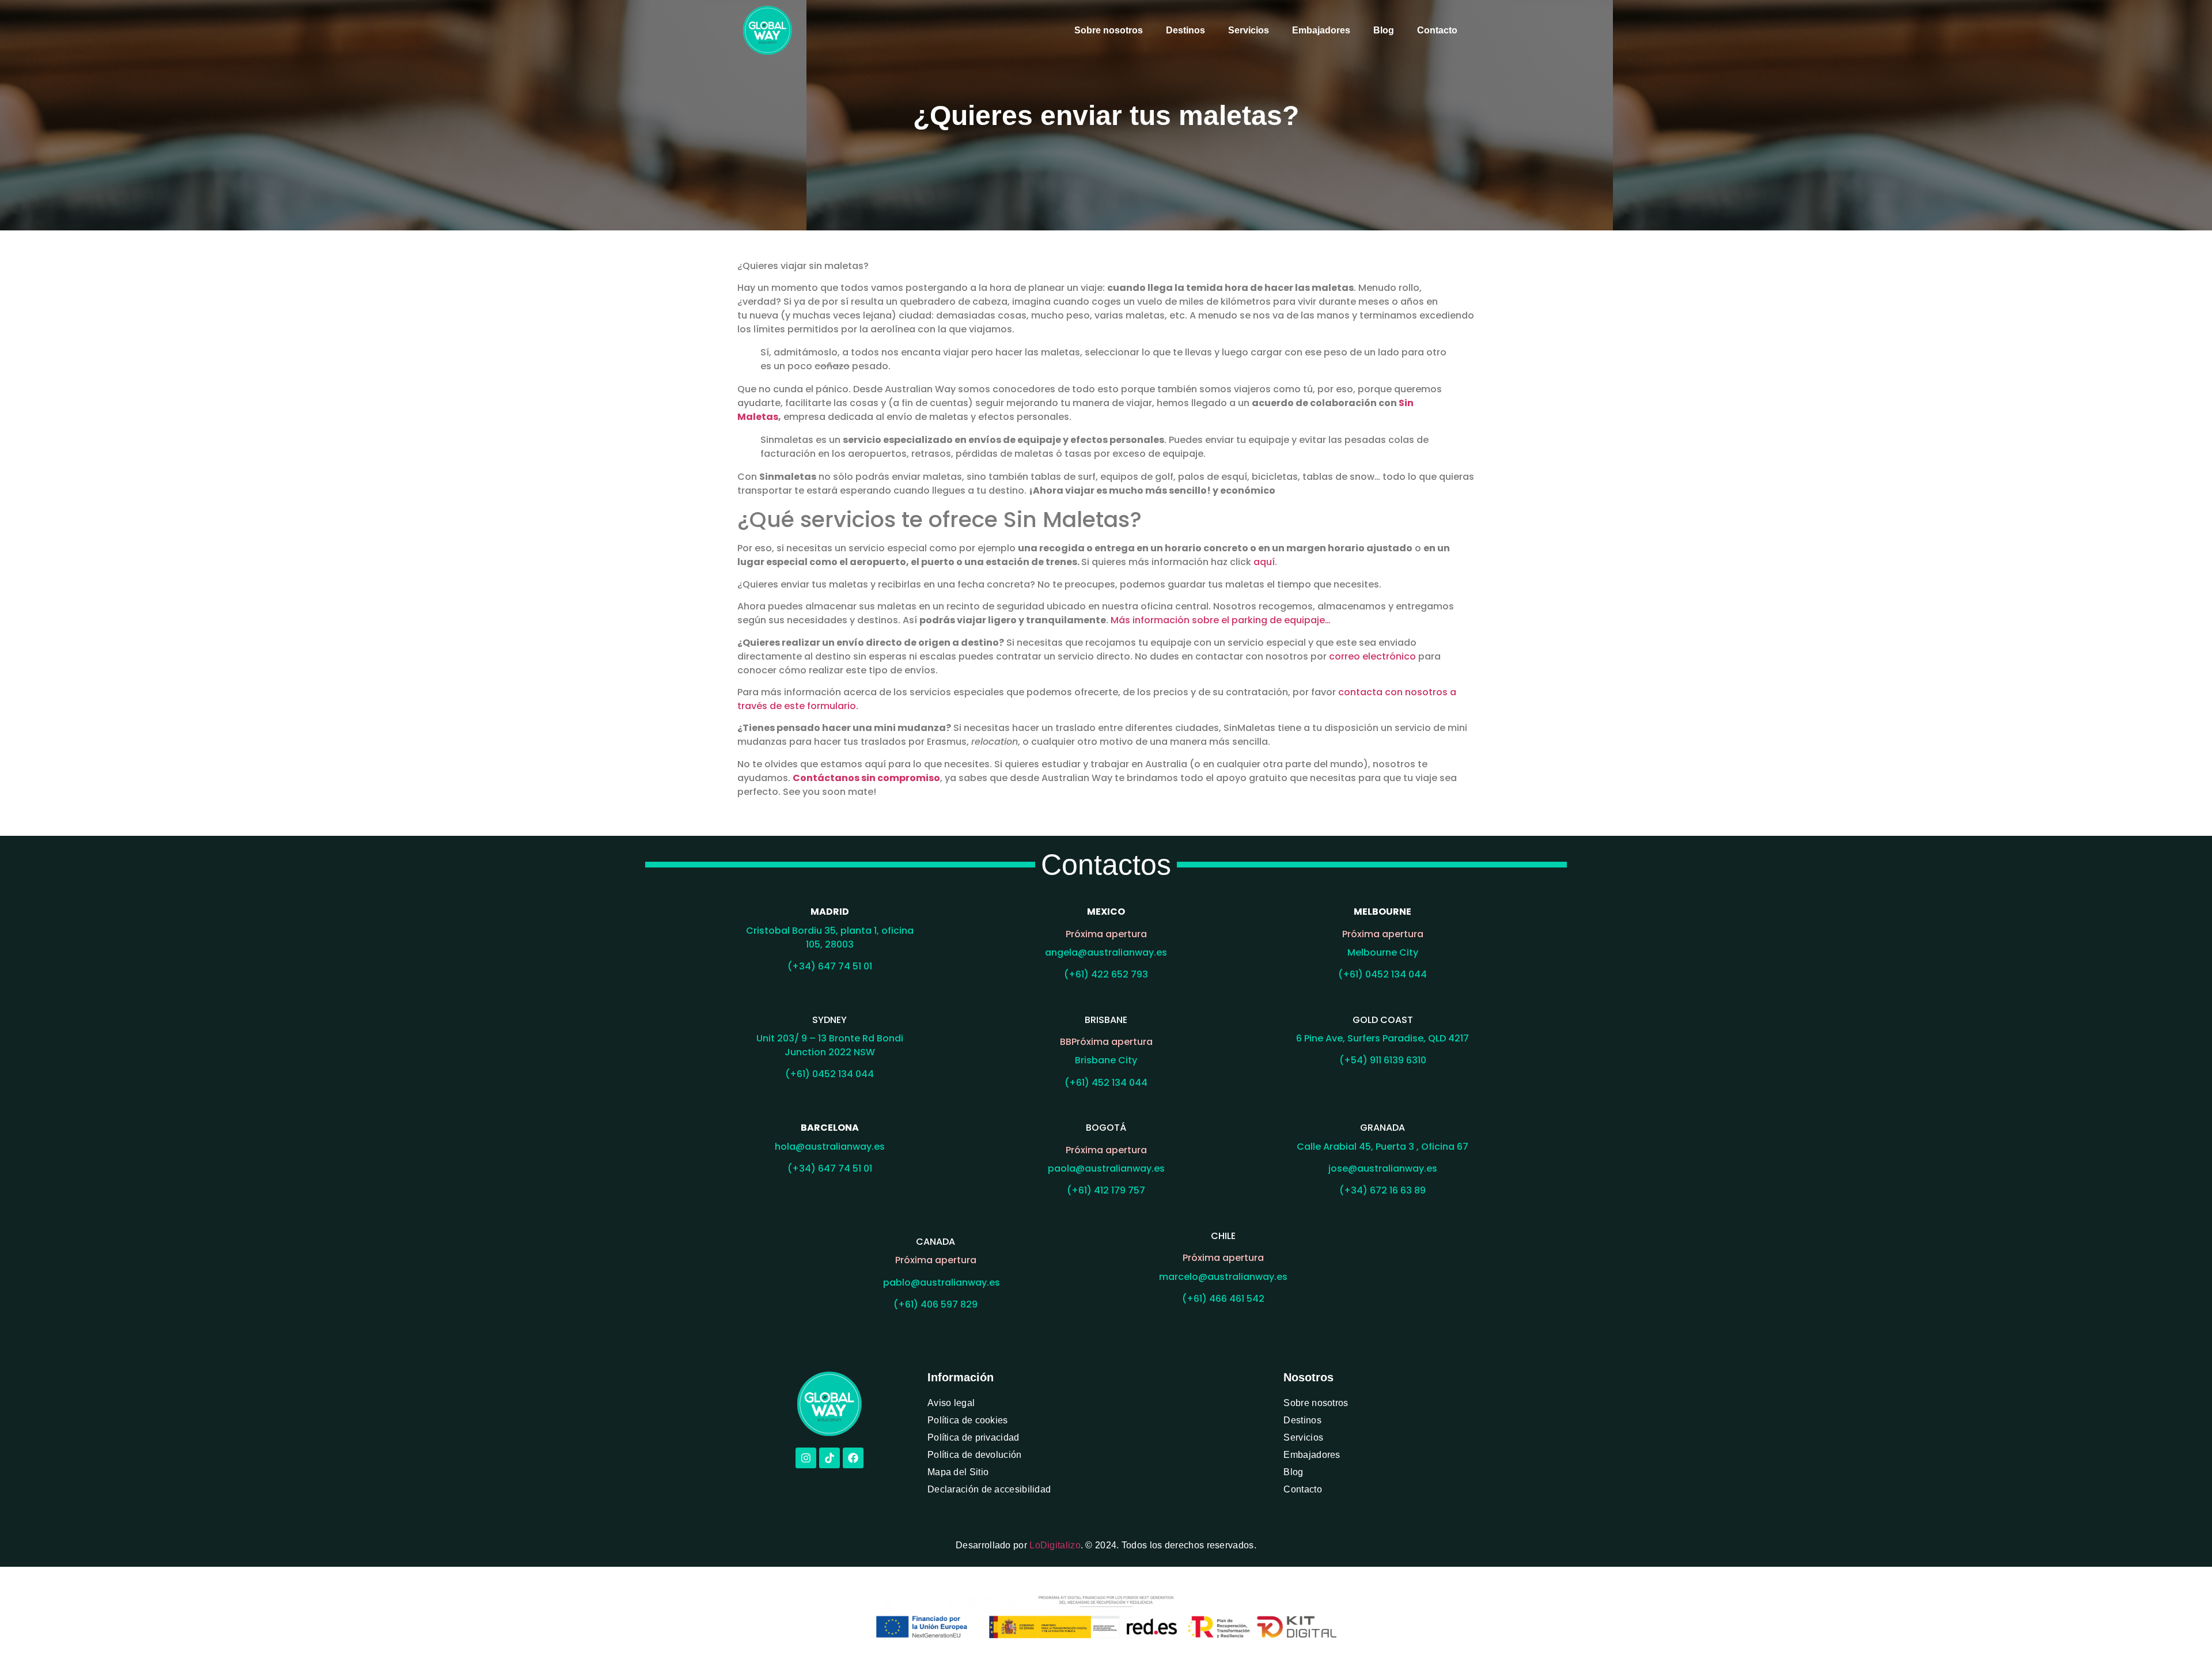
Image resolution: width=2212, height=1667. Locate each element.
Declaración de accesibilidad (989, 1489)
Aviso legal (951, 1403)
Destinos (1185, 30)
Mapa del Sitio (958, 1472)
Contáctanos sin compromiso (866, 778)
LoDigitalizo (1055, 1545)
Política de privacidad (974, 1437)
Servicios (1249, 30)
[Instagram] (806, 1458)
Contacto (1437, 30)
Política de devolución (975, 1455)
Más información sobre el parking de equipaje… (1221, 620)
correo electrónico (1372, 656)
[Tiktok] (829, 1458)
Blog (1384, 30)
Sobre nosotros (1109, 30)
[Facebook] (853, 1458)
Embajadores (1321, 30)
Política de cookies (968, 1420)
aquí (1264, 562)
